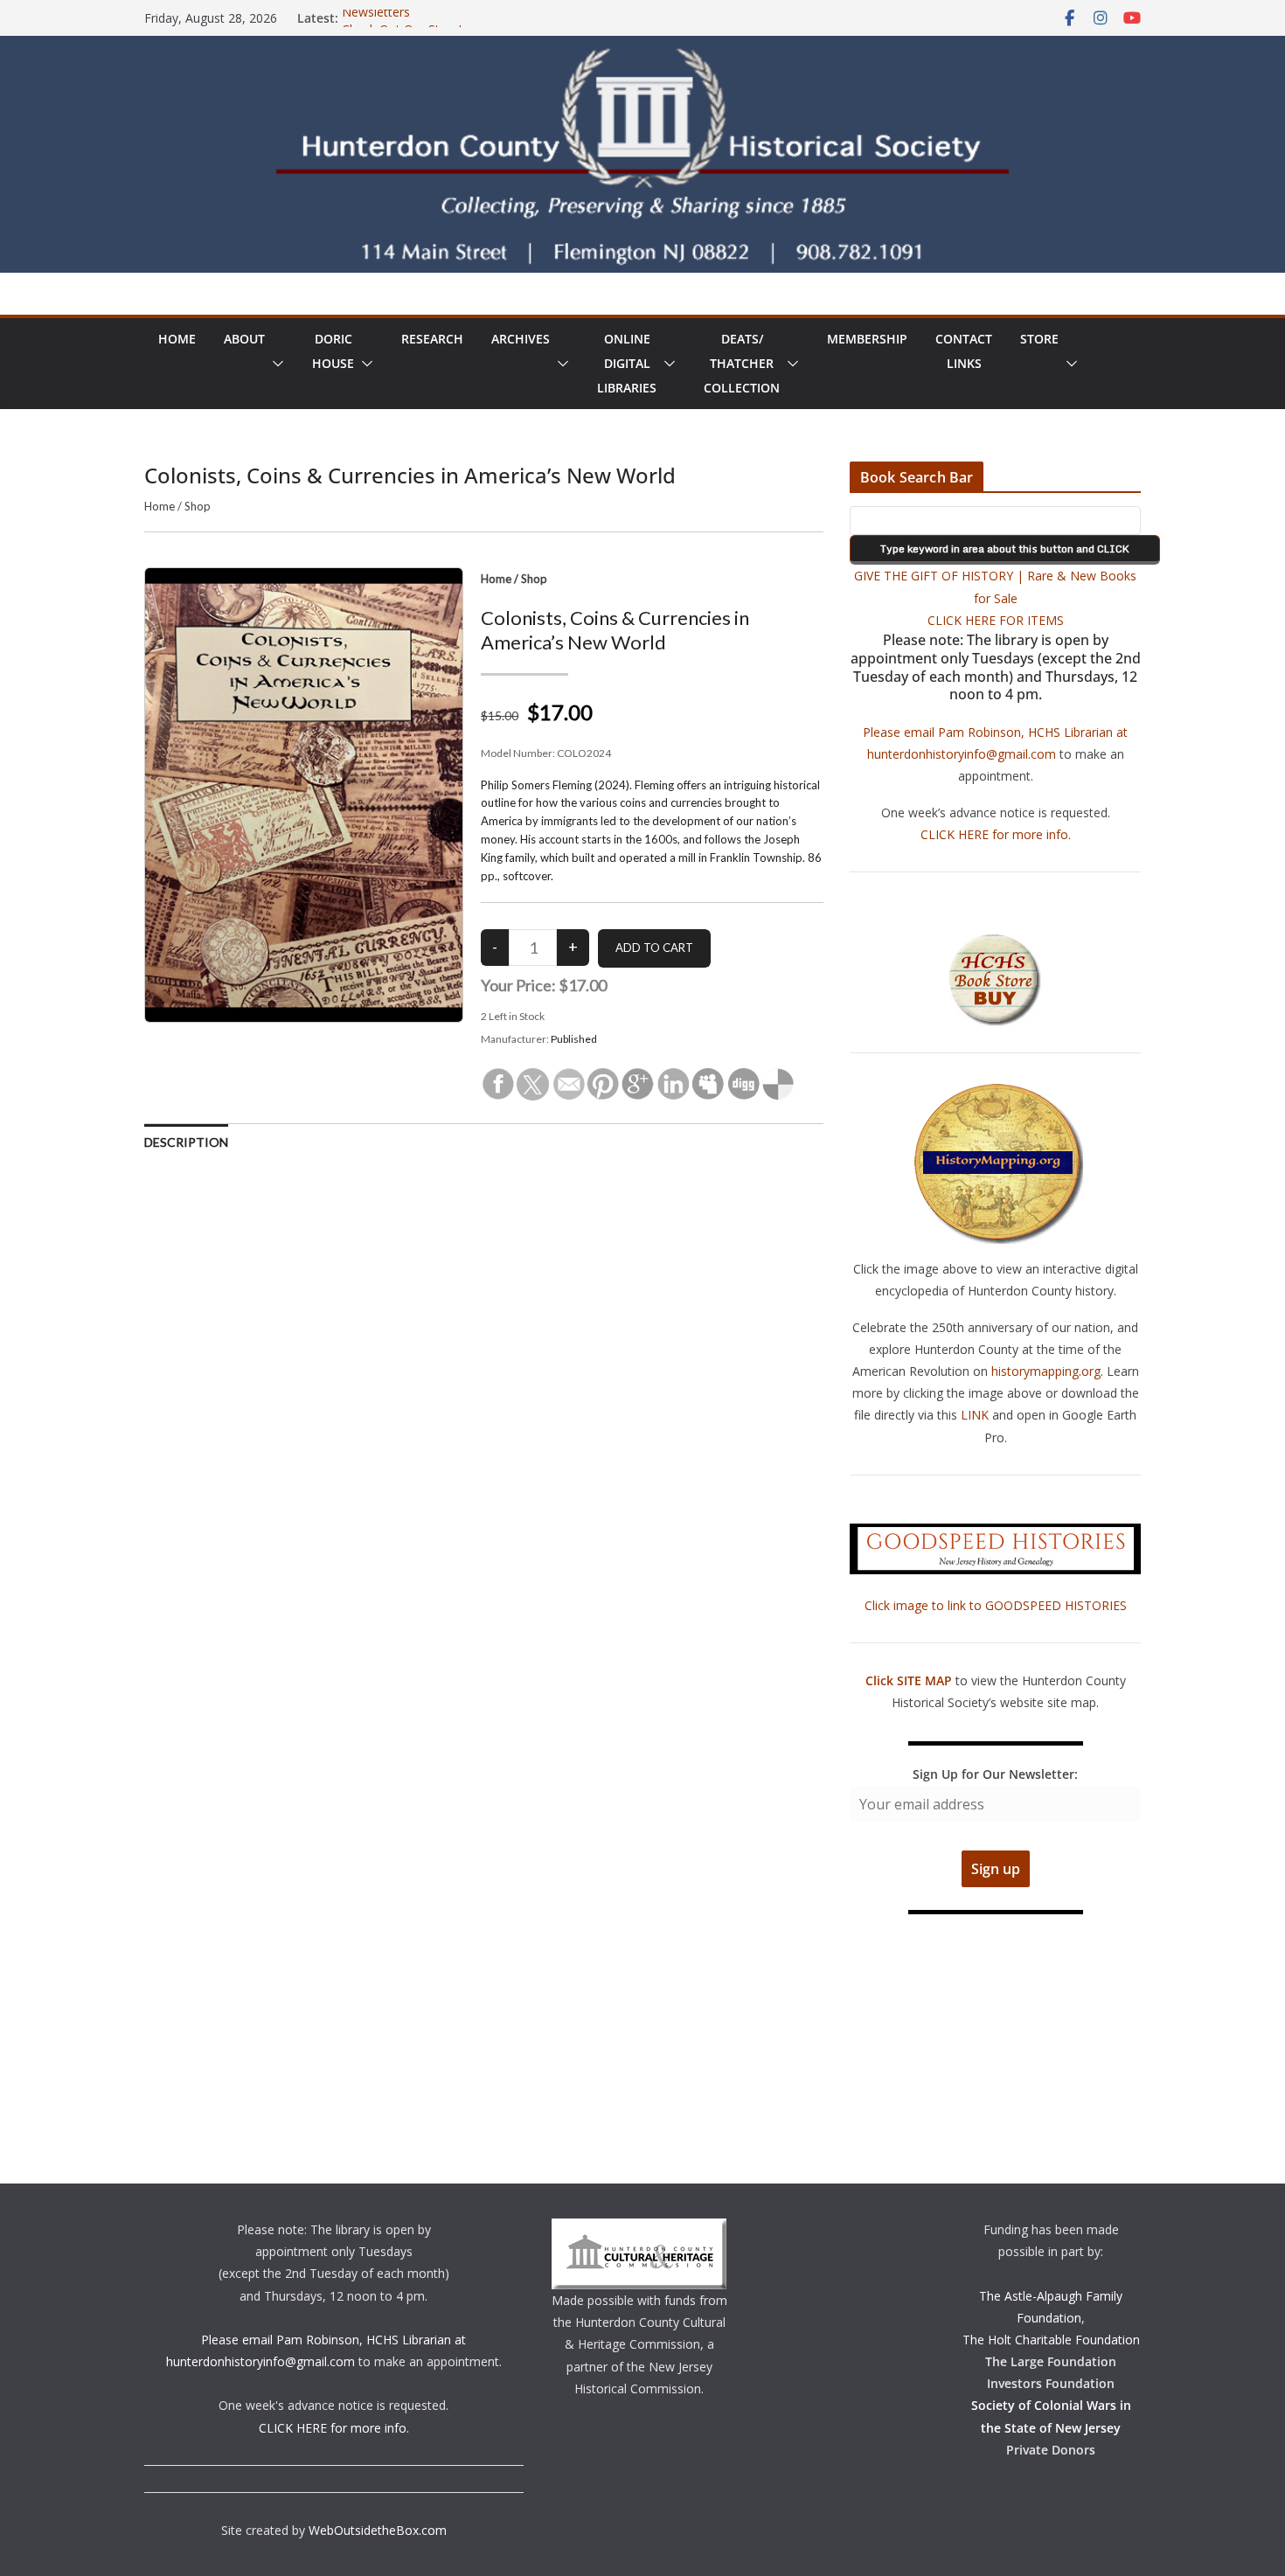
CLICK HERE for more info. (996, 834)
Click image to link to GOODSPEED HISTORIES (996, 1605)
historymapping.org (1046, 1371)
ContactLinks (964, 351)
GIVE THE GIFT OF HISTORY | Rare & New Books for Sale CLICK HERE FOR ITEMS (995, 597)
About (244, 339)
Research (432, 339)
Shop (198, 506)
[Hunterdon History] (642, 48)
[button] (274, 364)
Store (1039, 339)
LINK (975, 1415)
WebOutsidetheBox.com (378, 2530)
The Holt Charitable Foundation (1051, 2340)
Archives (521, 339)
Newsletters (376, 18)
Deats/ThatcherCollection (742, 363)
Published (574, 1039)
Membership (867, 339)
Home (177, 339)
